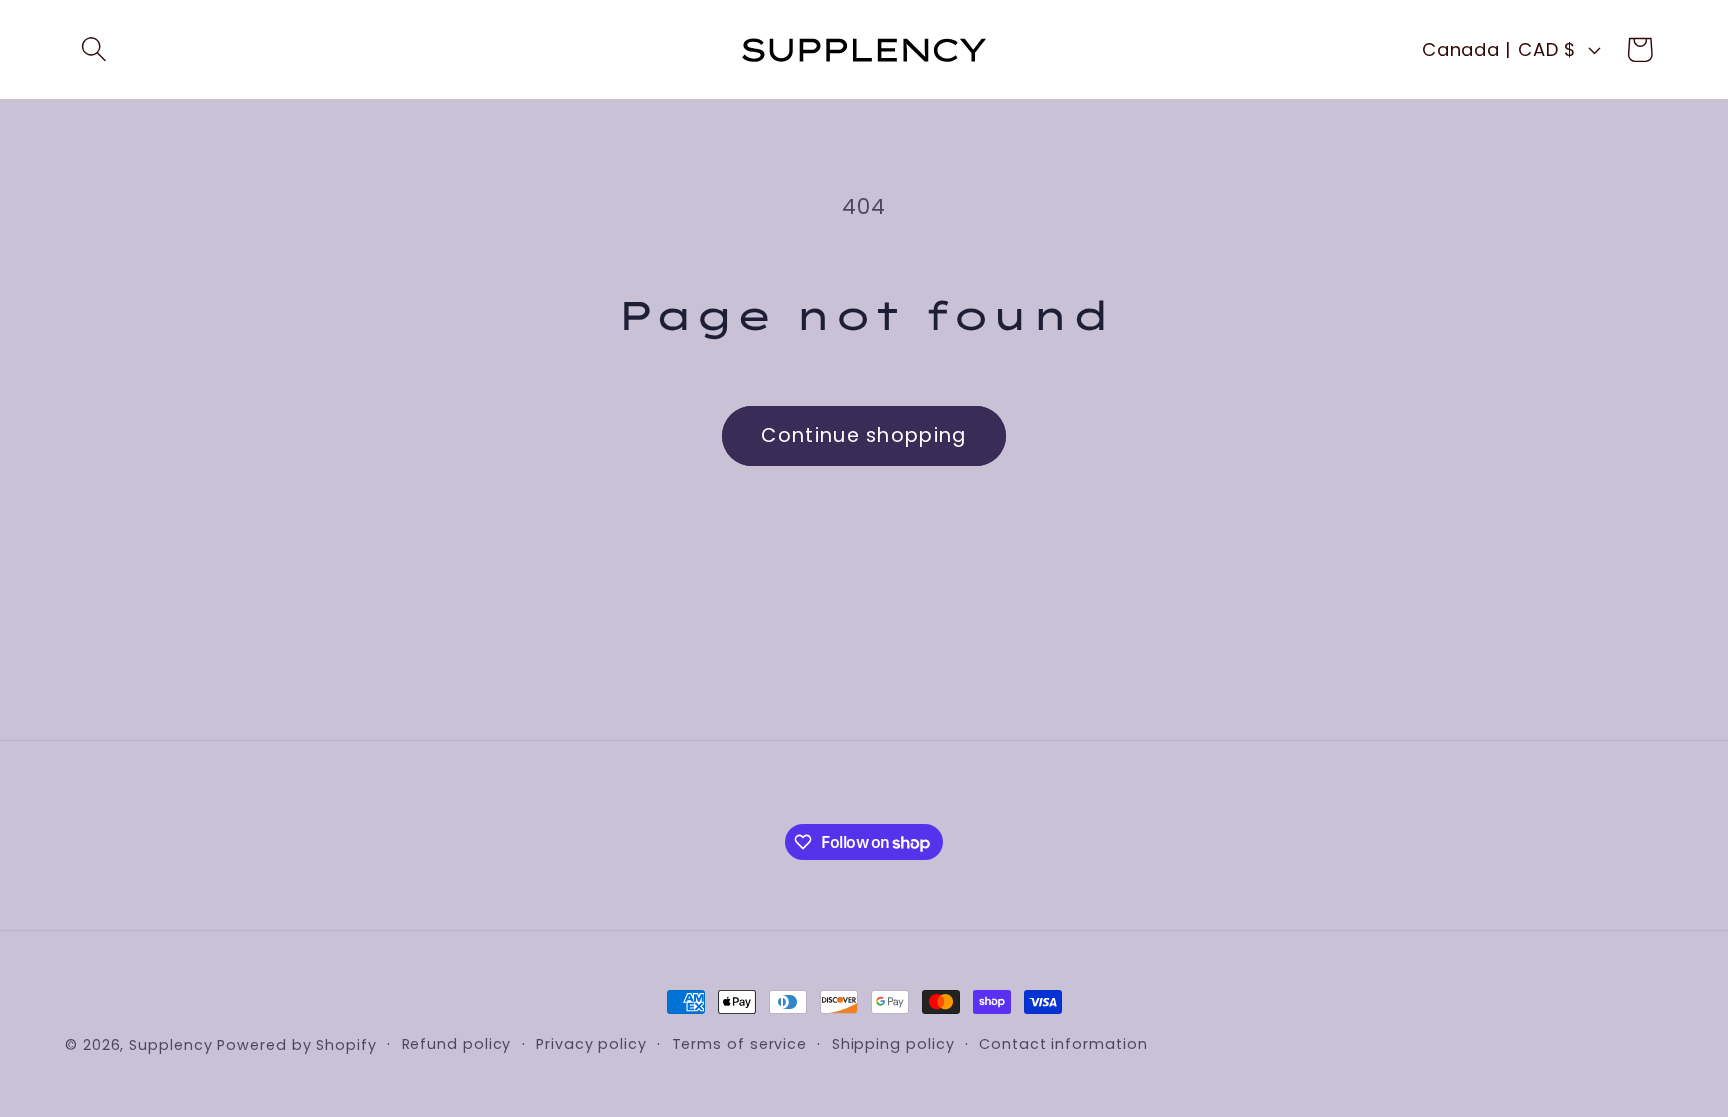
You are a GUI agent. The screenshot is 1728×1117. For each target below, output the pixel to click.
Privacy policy (591, 1044)
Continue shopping (863, 435)
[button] (93, 49)
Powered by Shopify (296, 1045)
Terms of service (740, 1044)
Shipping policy (893, 1044)
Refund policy (457, 1044)
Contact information (1063, 1044)
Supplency (170, 1045)
